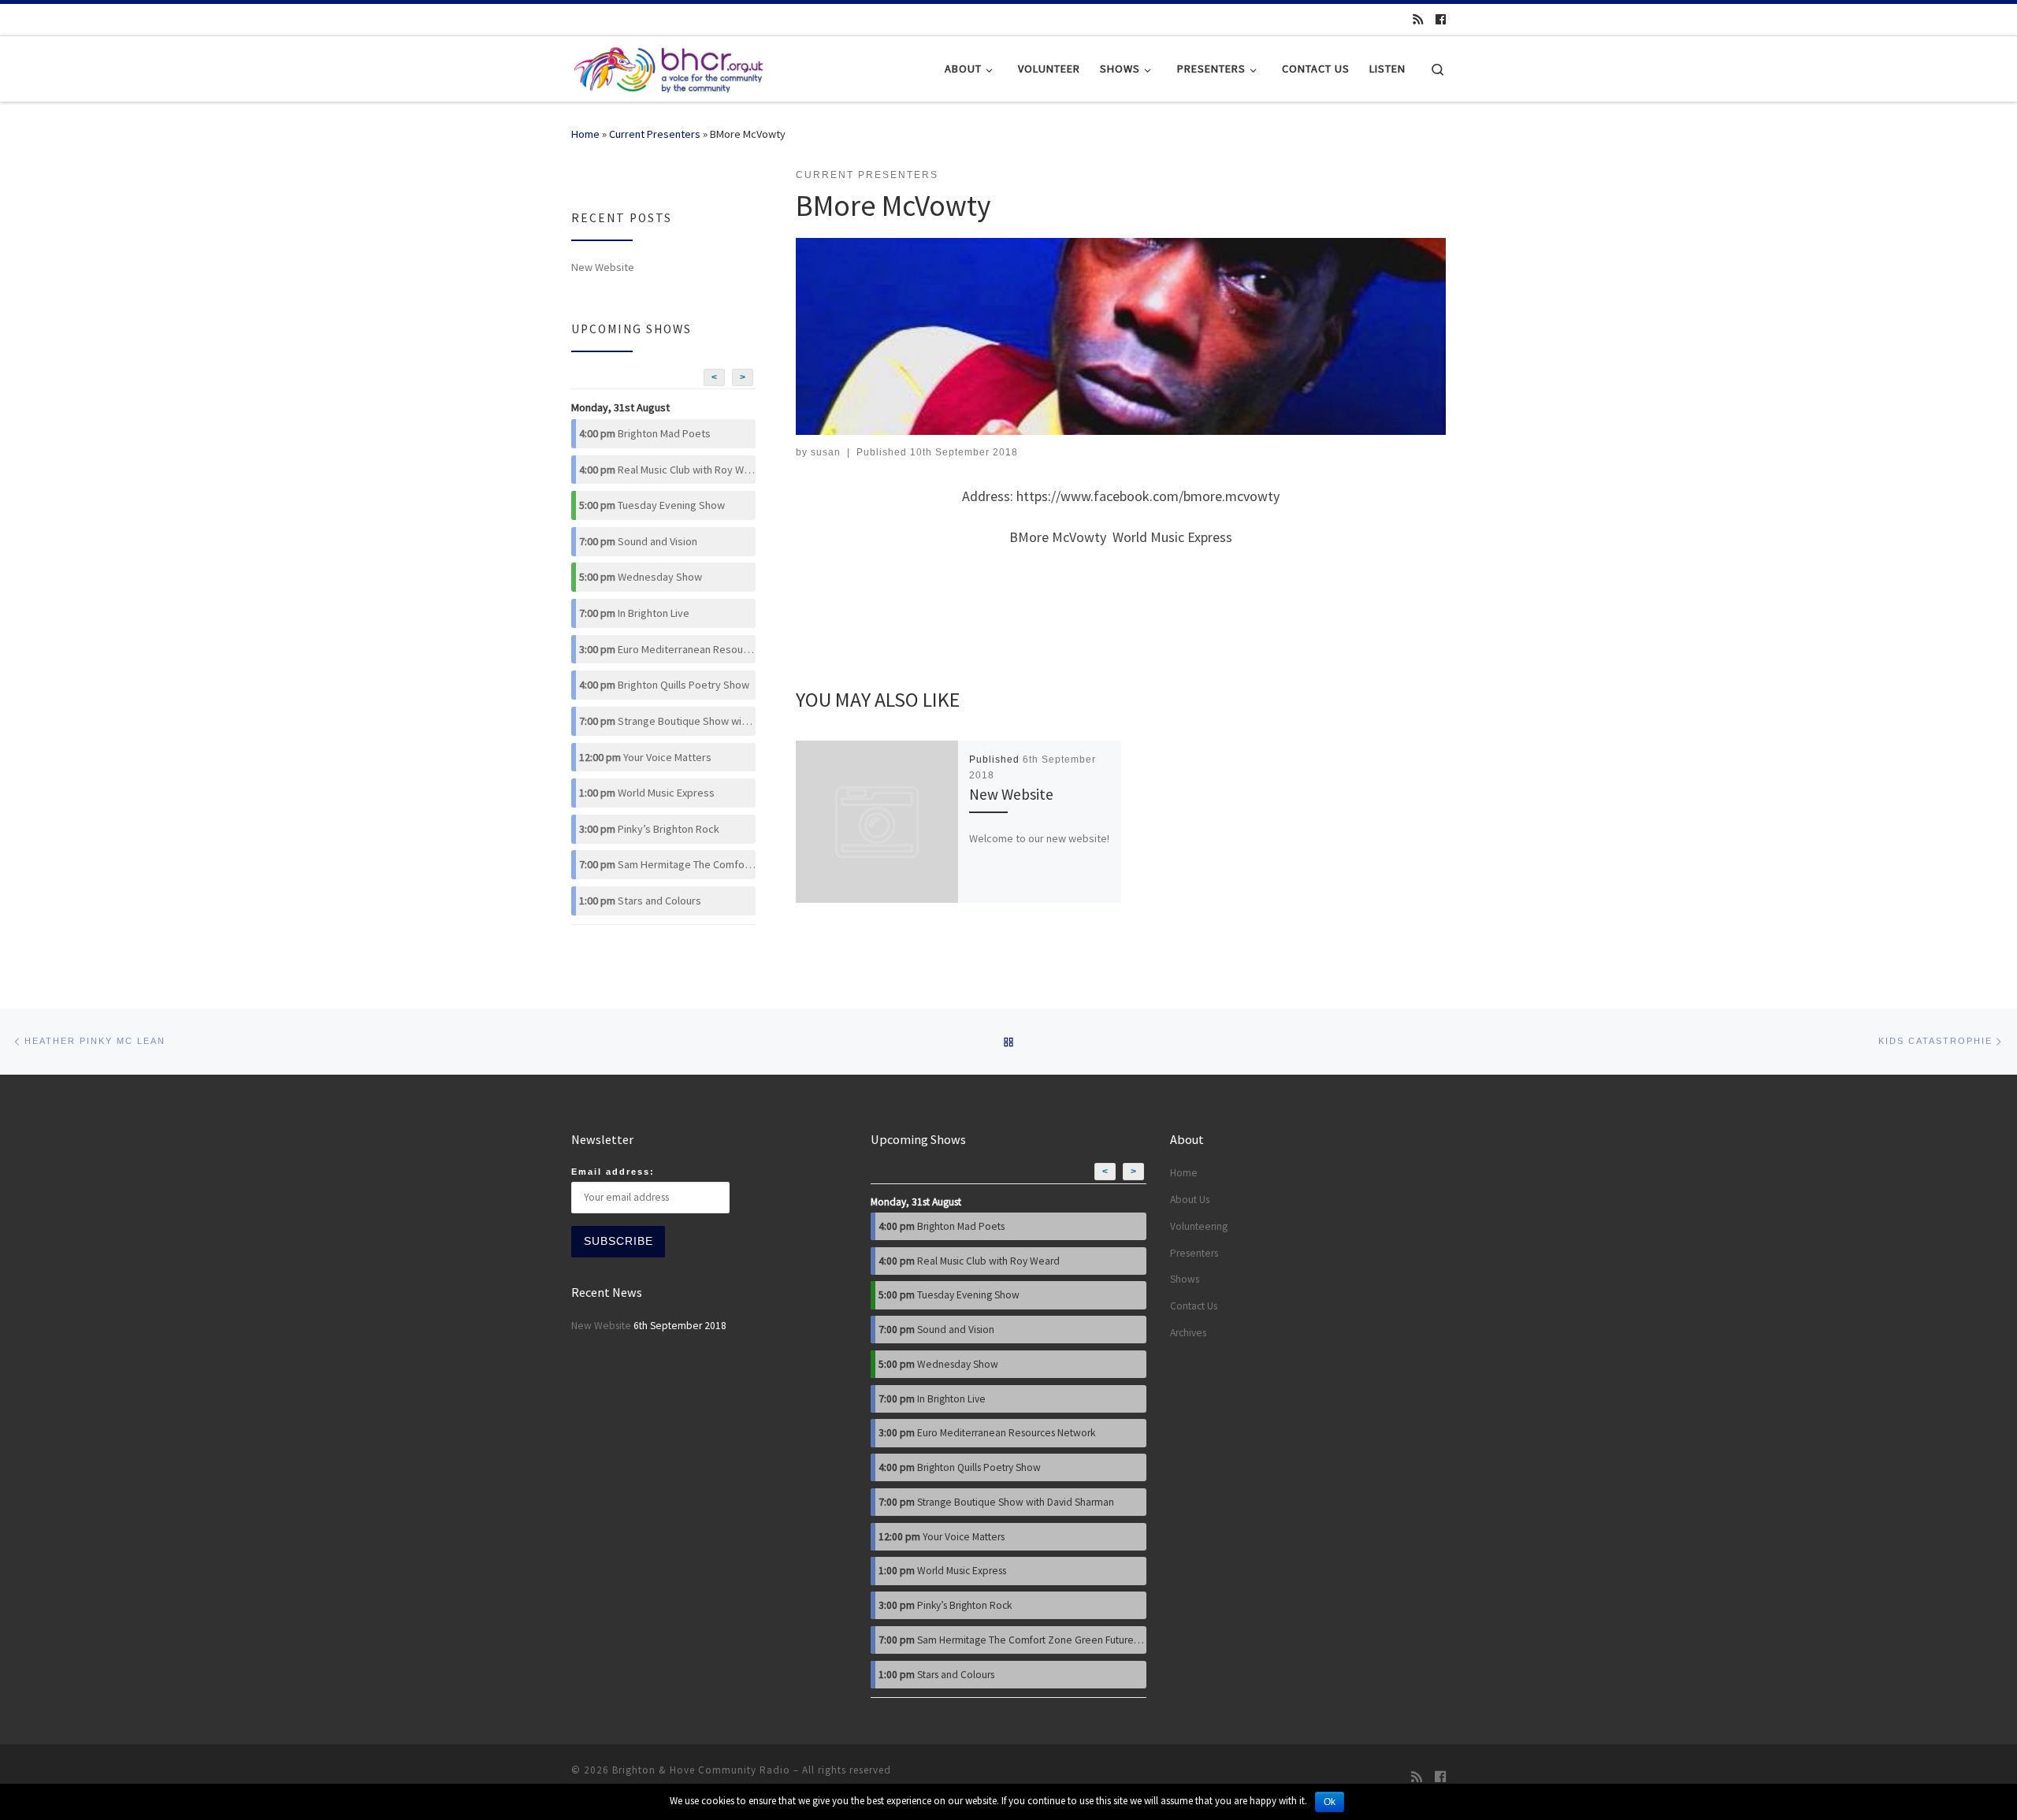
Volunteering (1199, 1226)
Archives (1188, 1333)
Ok (1330, 1802)
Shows (1185, 1279)
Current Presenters (655, 134)
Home (585, 134)
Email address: (613, 1172)
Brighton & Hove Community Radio (701, 1770)
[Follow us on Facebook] (1441, 20)
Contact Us (1194, 1306)
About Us (1190, 1200)
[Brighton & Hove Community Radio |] (670, 66)
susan (826, 452)
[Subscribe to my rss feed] (1418, 20)
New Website (1011, 794)
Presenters (1194, 1253)
